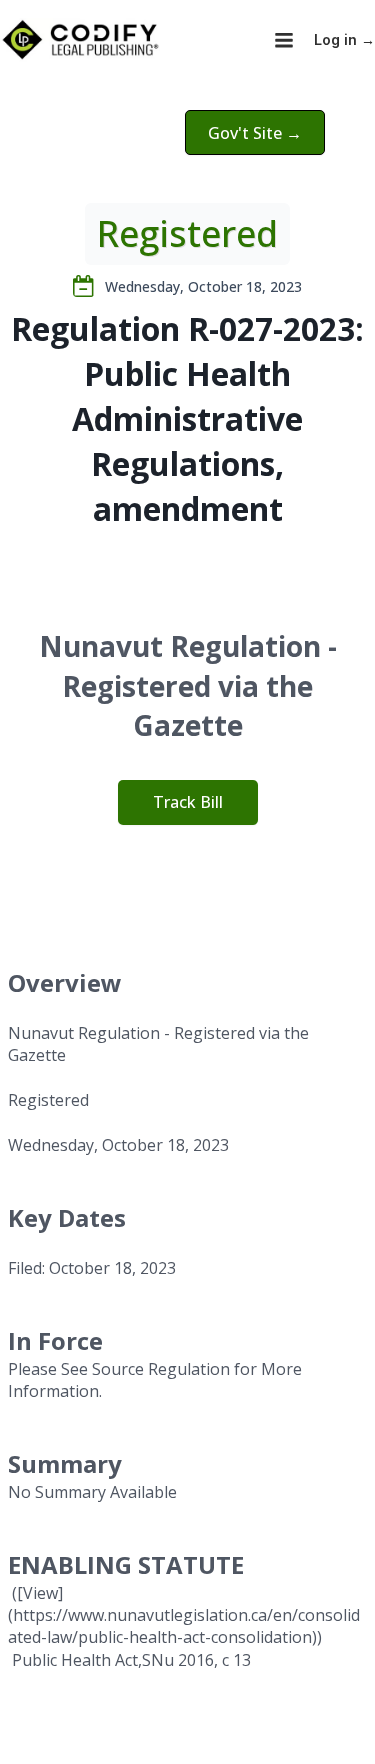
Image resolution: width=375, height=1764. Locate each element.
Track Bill (188, 802)
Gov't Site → (255, 133)
